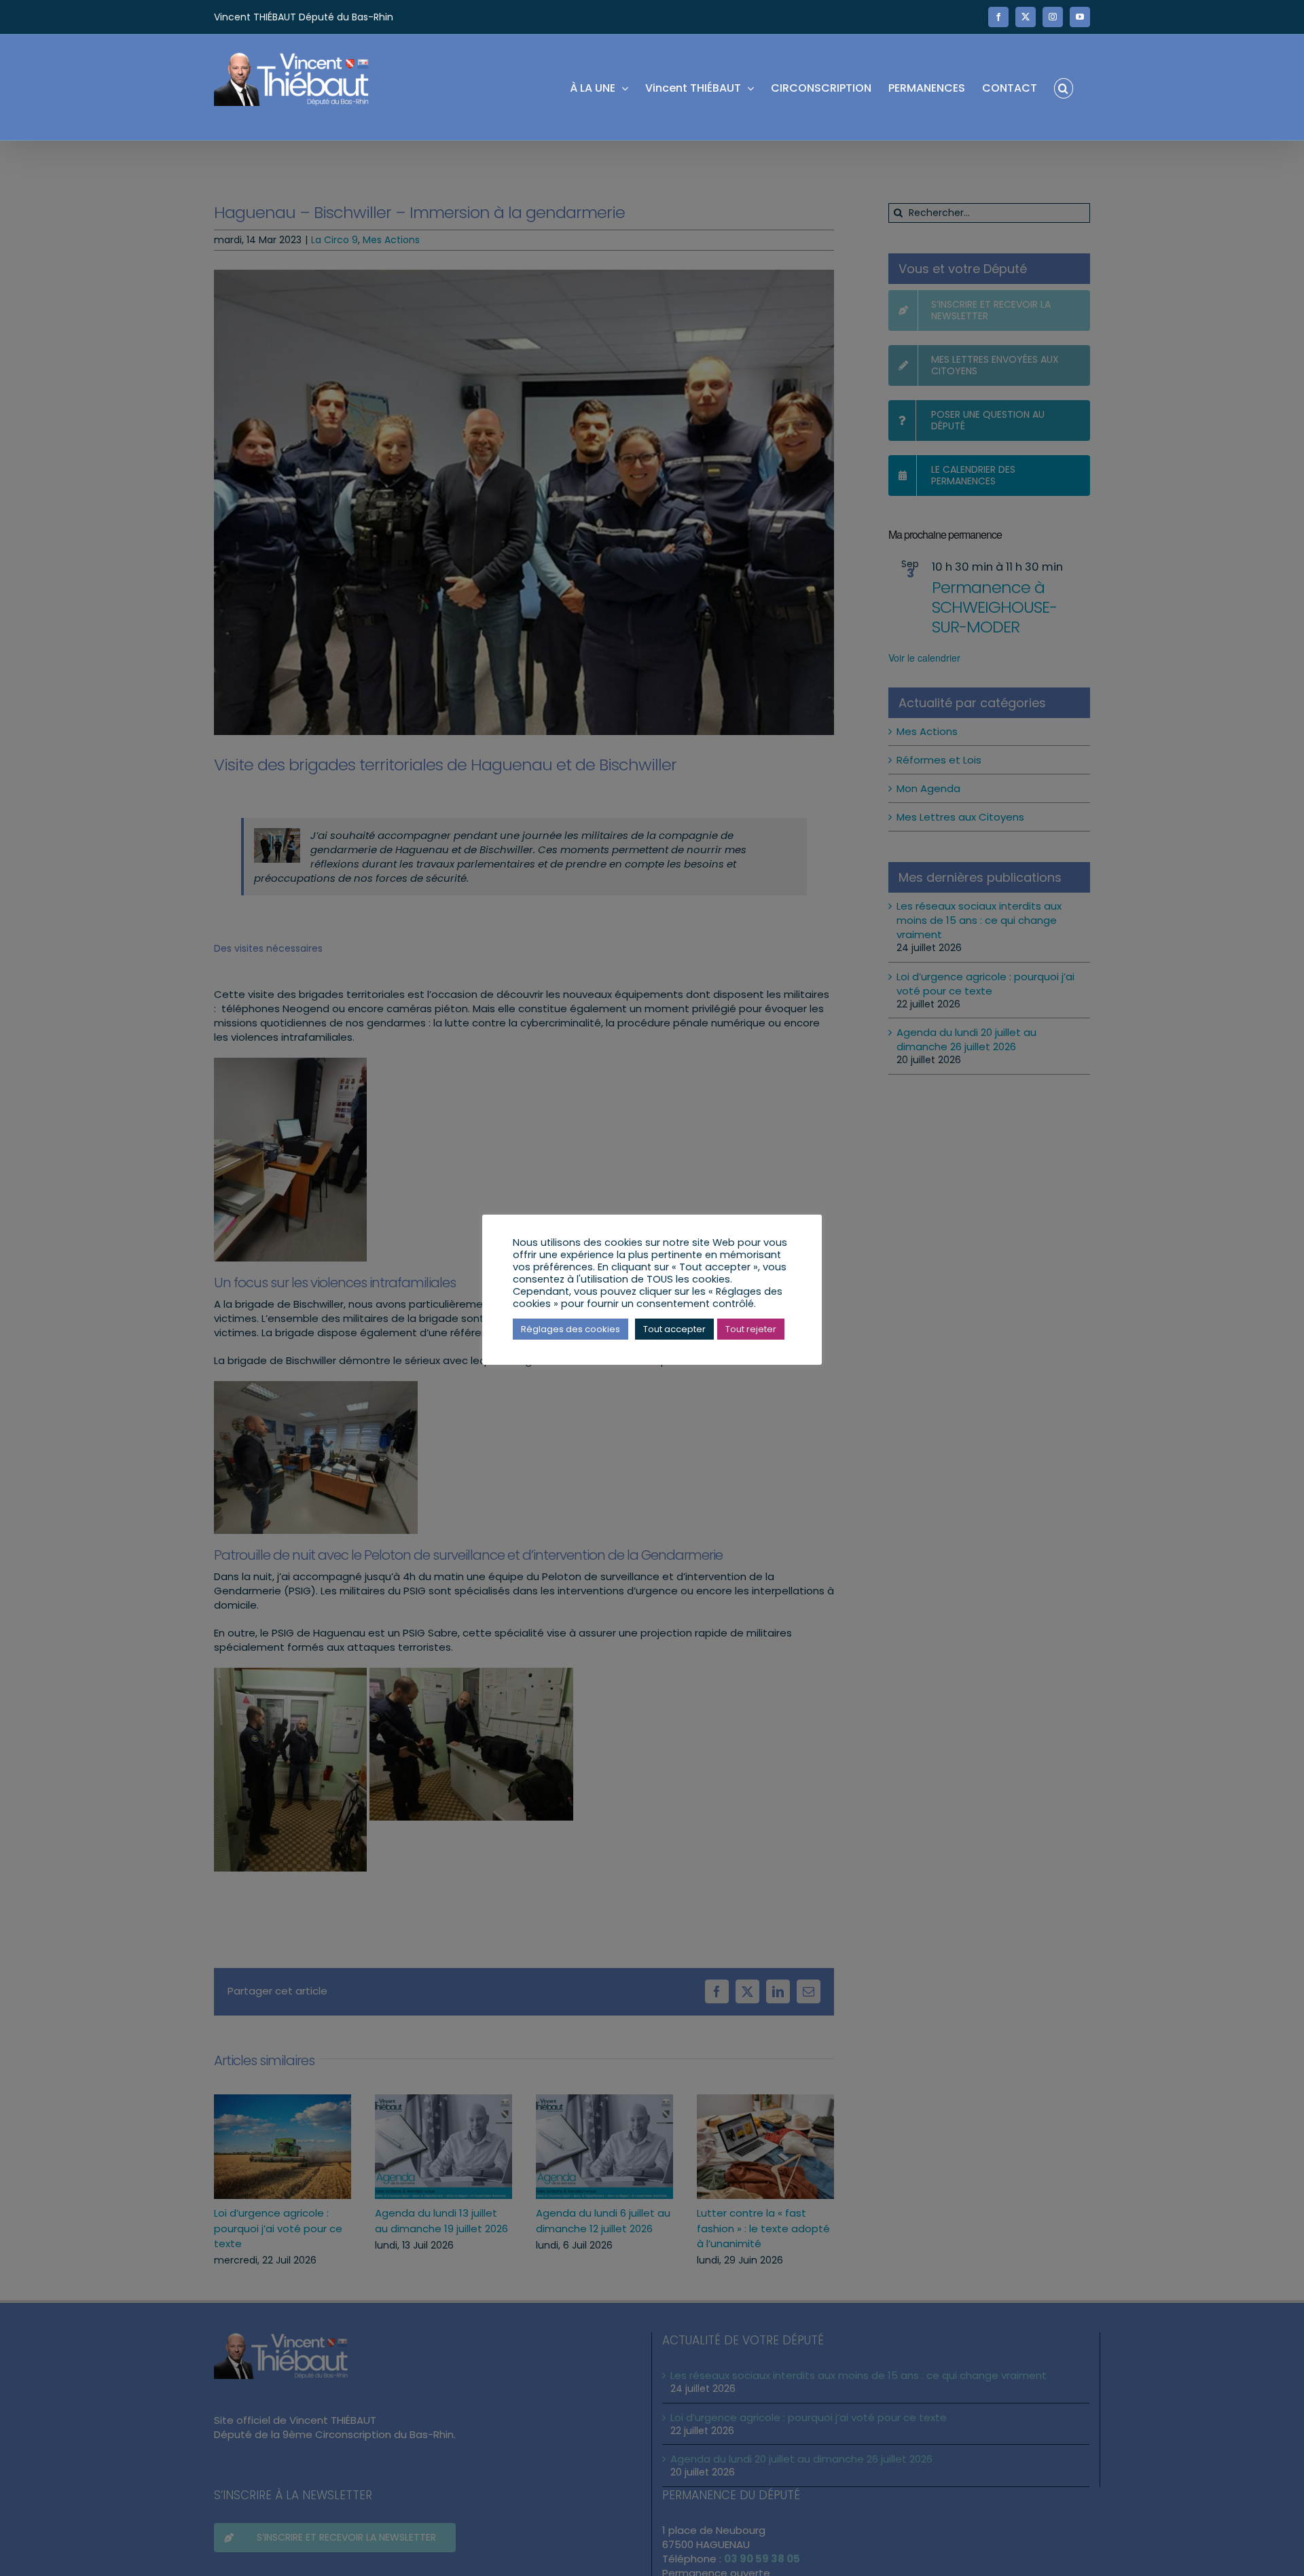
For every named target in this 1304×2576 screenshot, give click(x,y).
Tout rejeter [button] (751, 1329)
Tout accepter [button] (674, 1329)
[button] (1064, 87)
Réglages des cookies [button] (570, 1329)
